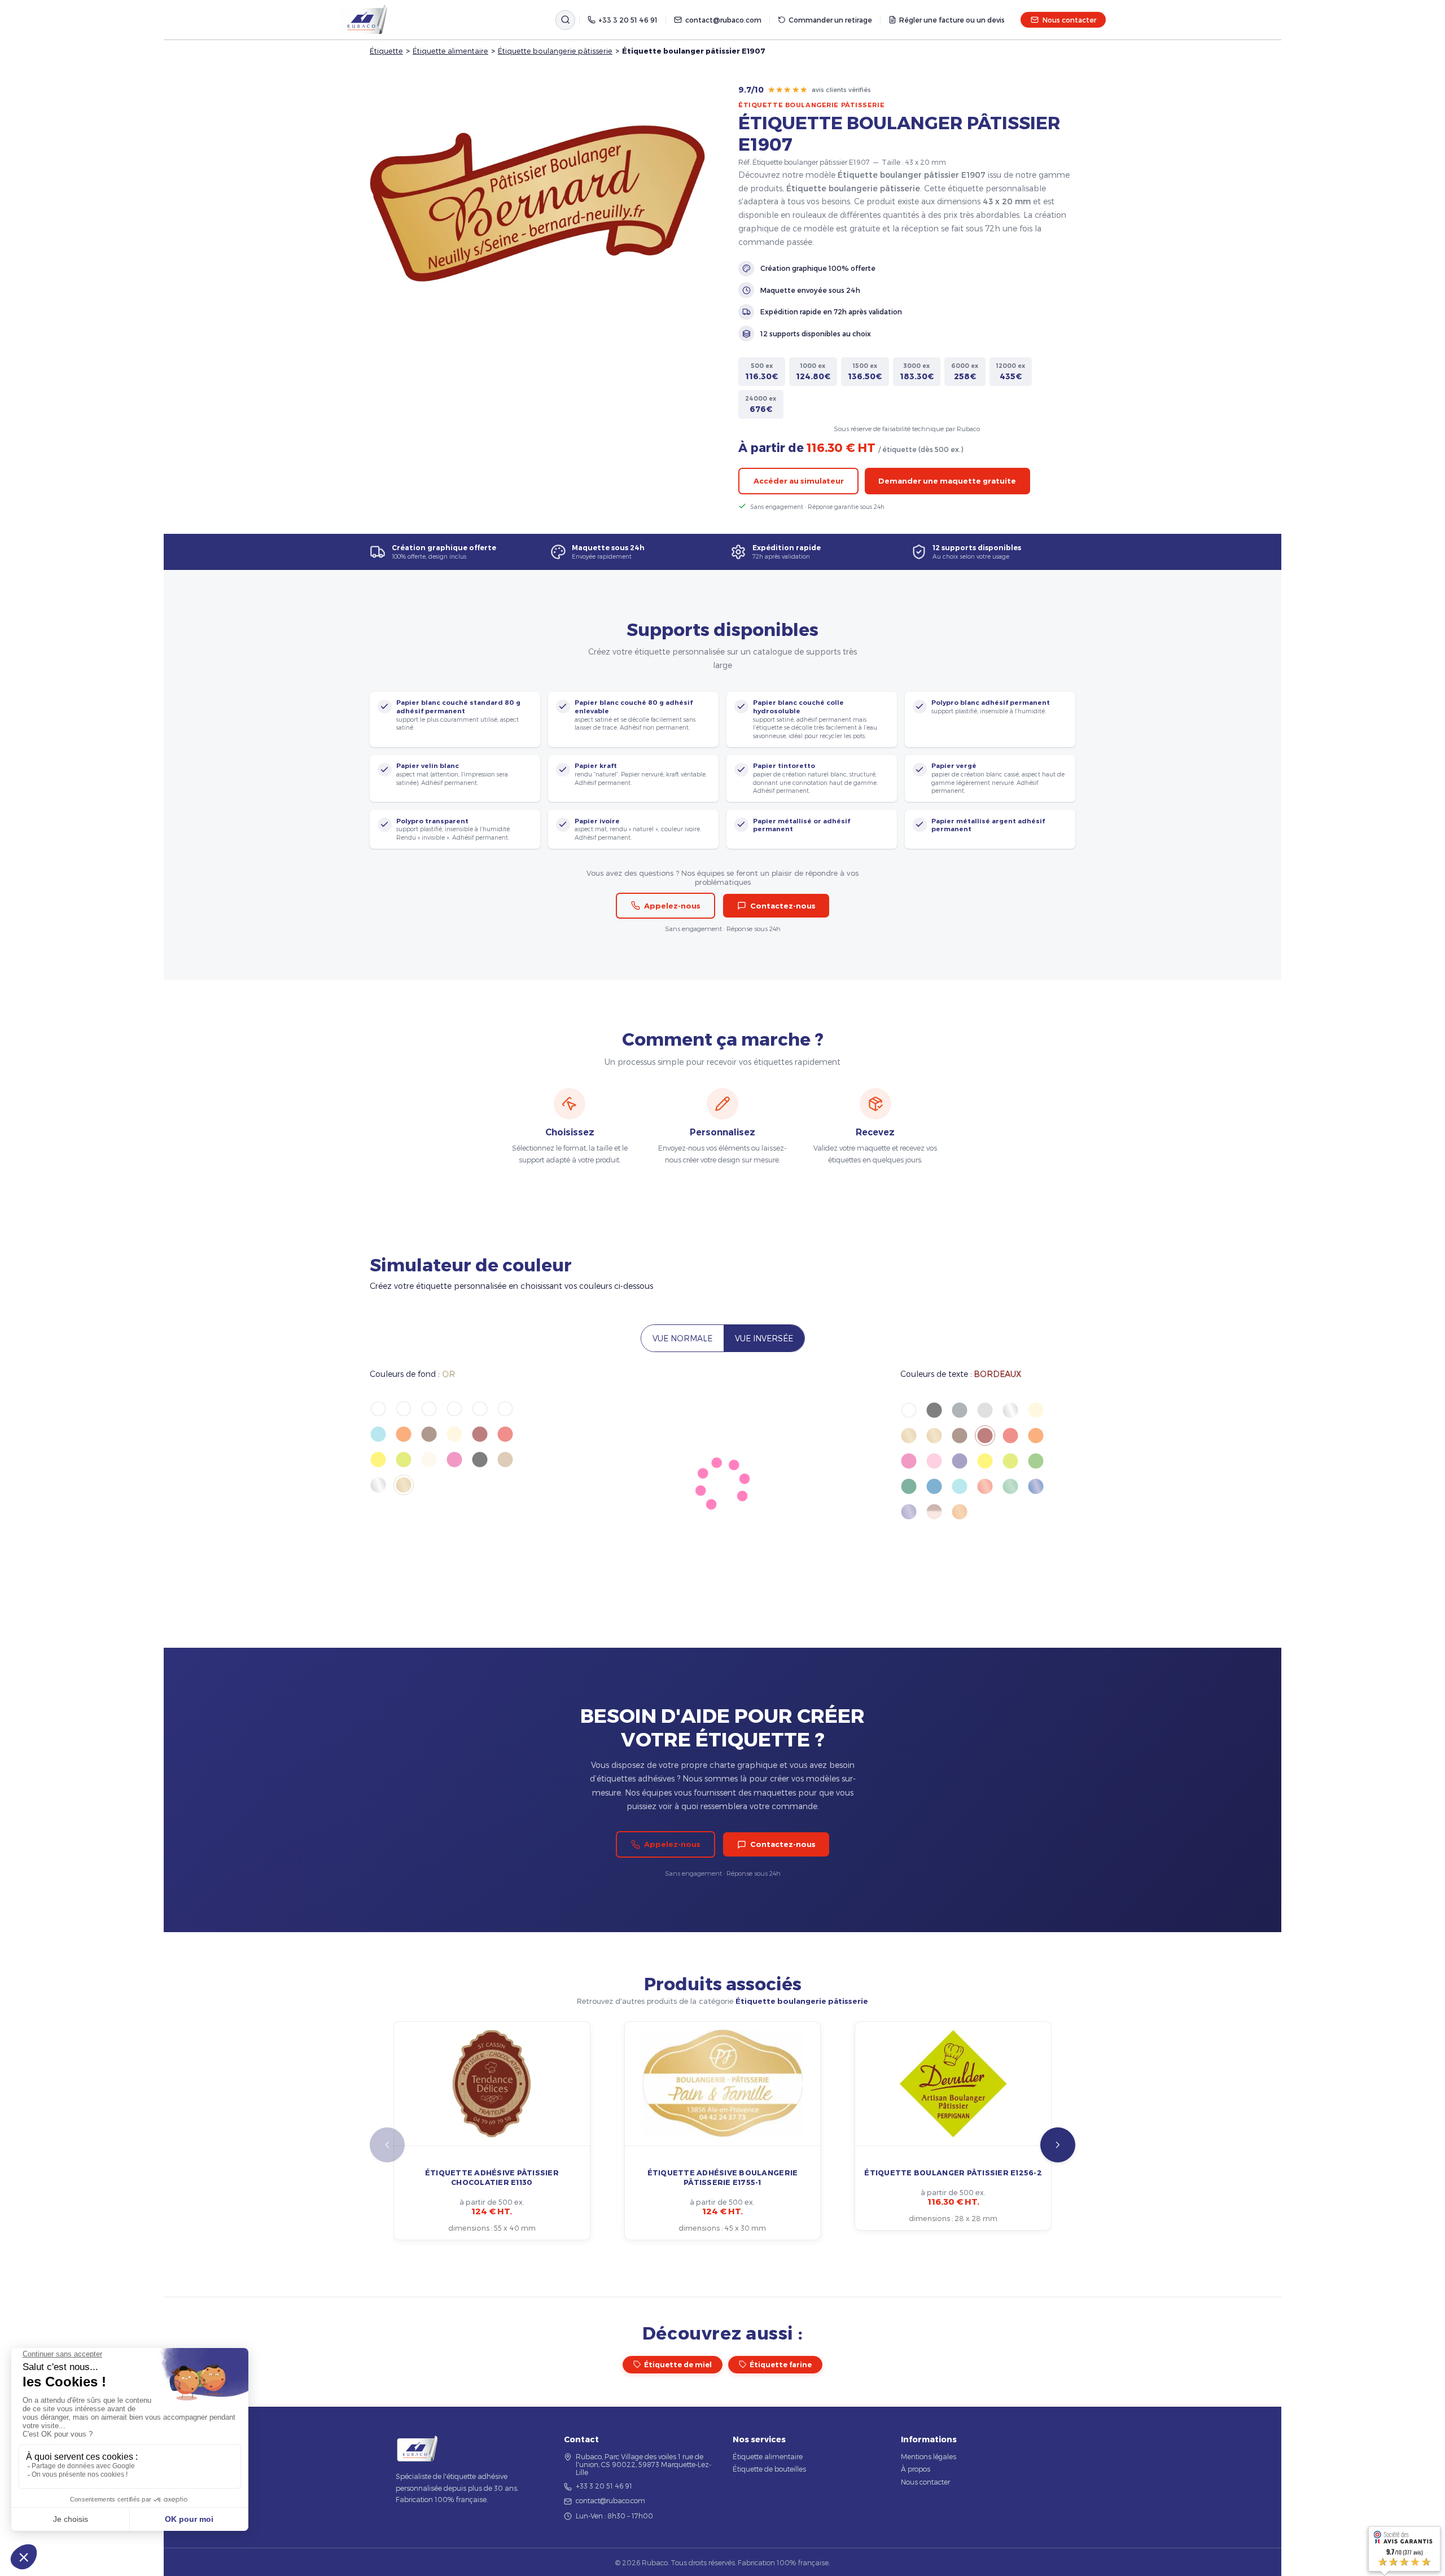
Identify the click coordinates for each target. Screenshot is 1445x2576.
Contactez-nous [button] (783, 906)
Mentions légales (929, 2456)
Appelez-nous (672, 906)
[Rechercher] (565, 20)
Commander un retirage (830, 20)
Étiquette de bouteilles (769, 2469)
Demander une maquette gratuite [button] (947, 481)
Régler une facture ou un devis (952, 20)
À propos (916, 2469)
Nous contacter (1069, 20)
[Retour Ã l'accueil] (364, 20)
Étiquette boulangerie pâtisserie (555, 51)
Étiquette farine (781, 2365)
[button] (1058, 2145)
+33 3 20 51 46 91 (628, 20)
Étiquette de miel (678, 2365)
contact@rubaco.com (723, 20)
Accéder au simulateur (799, 481)
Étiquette (386, 51)
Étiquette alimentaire (450, 51)
